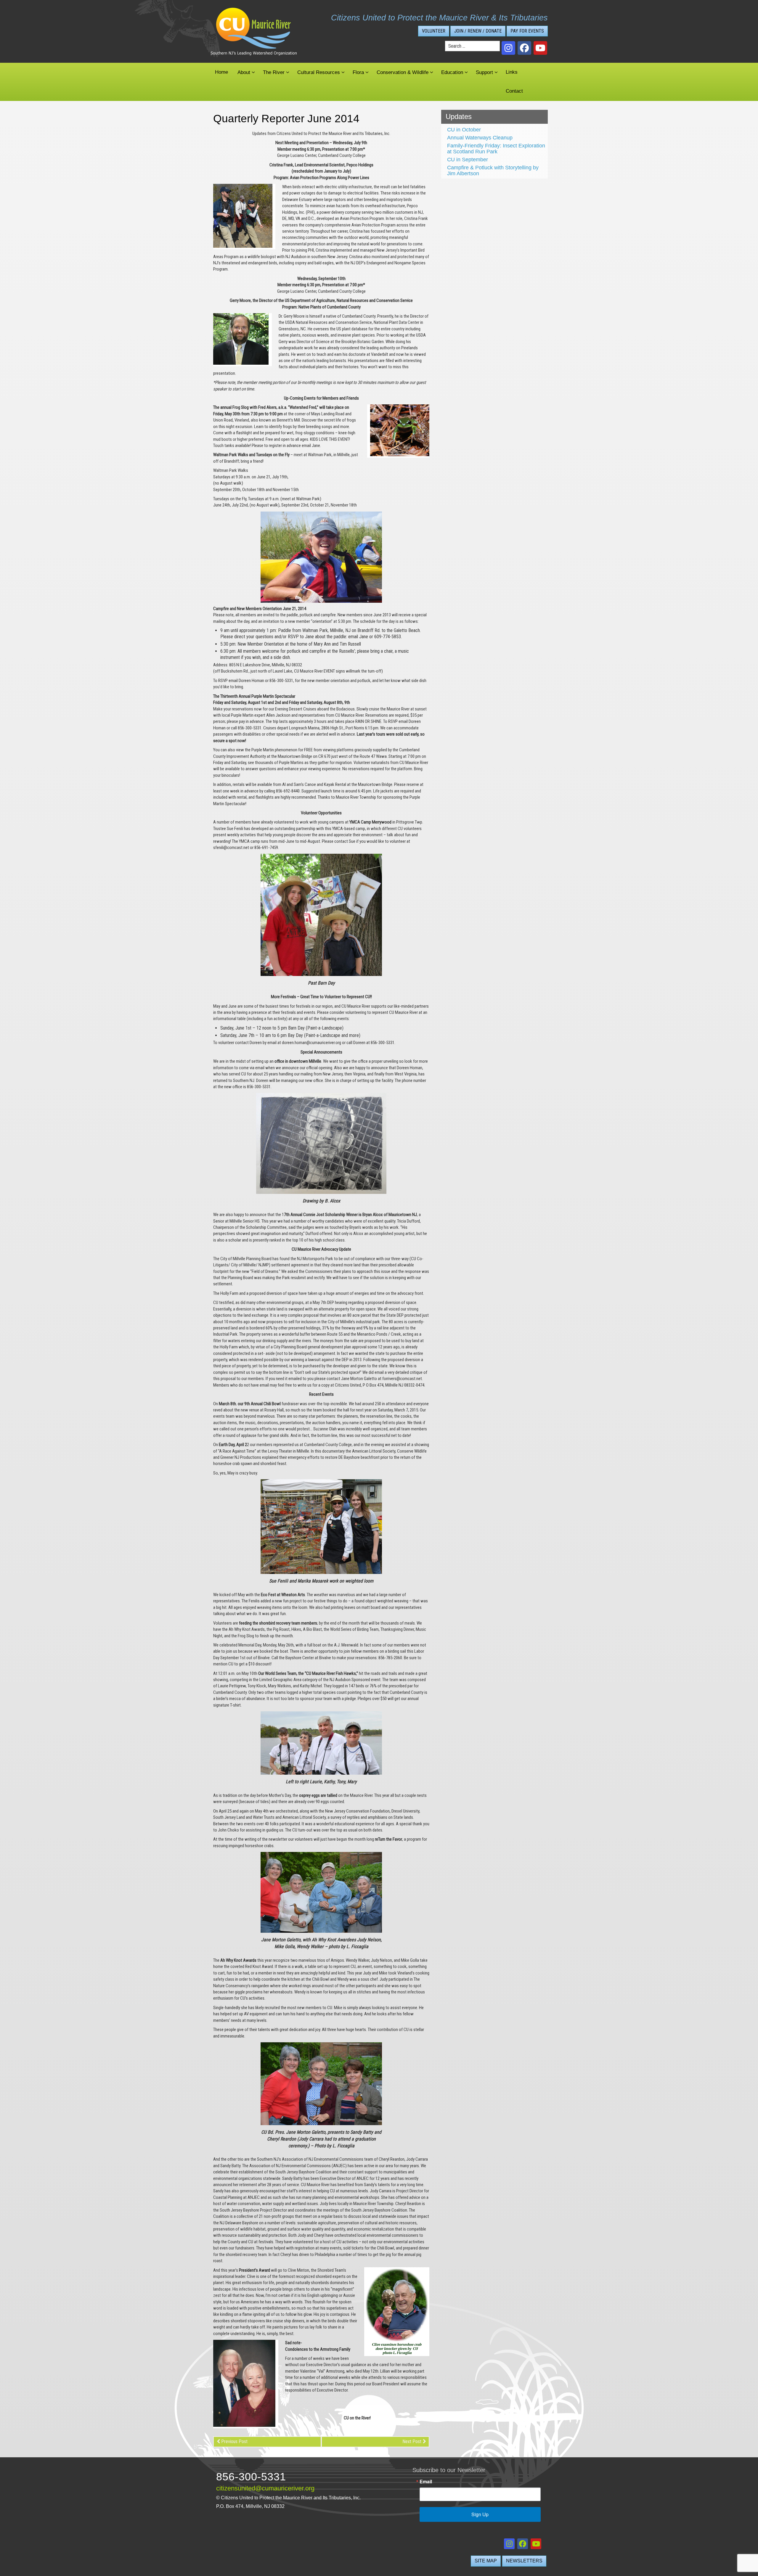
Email (426, 2482)
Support (484, 72)
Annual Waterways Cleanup (480, 138)
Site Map (486, 2561)
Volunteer (434, 31)
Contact (514, 91)
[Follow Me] (508, 48)
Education (452, 72)
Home (221, 72)
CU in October (464, 130)
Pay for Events (527, 31)
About (244, 72)
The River (274, 72)
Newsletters (524, 2561)
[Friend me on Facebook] (524, 48)
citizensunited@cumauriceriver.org (265, 2488)
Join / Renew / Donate (478, 31)
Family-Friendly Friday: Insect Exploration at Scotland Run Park (496, 149)
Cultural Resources (319, 72)
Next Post (412, 2441)
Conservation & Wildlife (403, 72)
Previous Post (234, 2441)
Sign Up (480, 2514)
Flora (358, 72)
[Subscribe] (540, 48)
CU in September (468, 160)
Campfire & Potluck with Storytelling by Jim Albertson (493, 171)
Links (512, 72)
